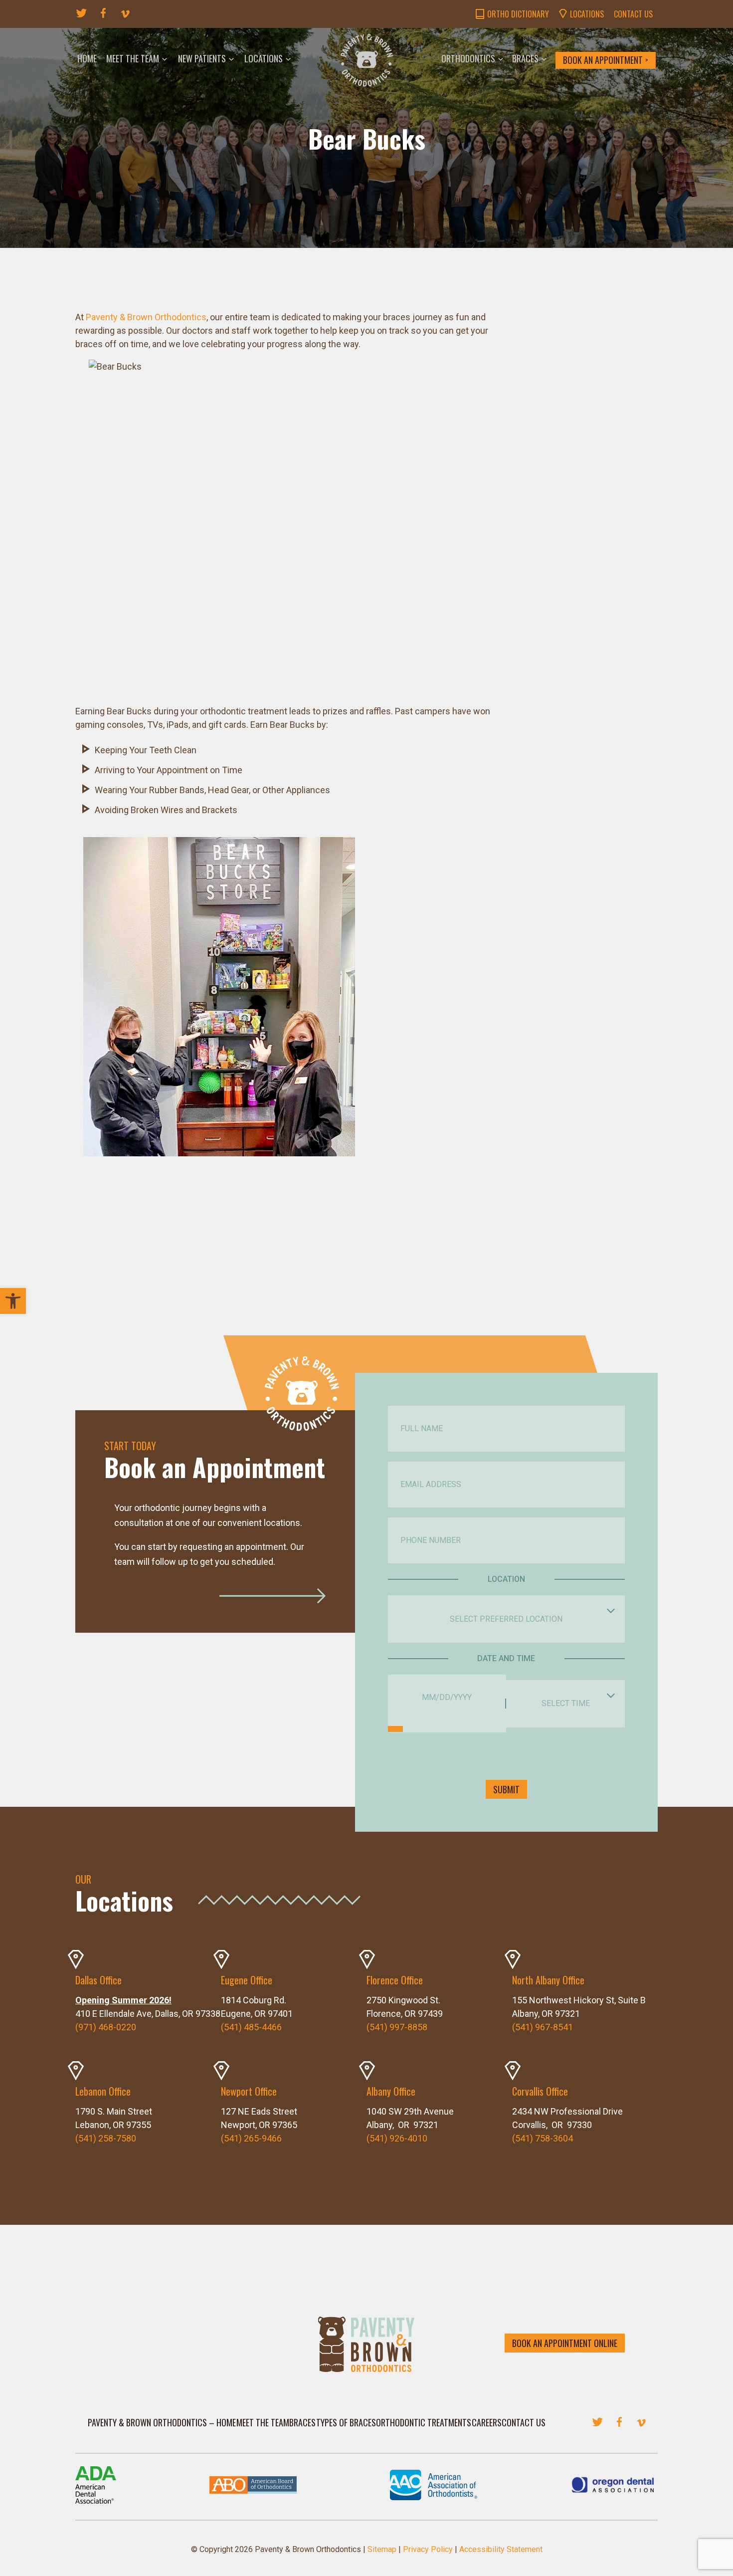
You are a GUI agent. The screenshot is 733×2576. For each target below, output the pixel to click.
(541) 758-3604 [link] (543, 2138)
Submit (506, 1789)
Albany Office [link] (391, 2091)
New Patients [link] (202, 58)
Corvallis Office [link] (540, 2091)
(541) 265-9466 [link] (251, 2138)
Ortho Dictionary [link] (518, 14)
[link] (13, 1301)
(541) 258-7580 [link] (106, 2138)
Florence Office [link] (395, 1980)
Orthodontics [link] (468, 58)
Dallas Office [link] (98, 1980)
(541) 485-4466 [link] (251, 2027)
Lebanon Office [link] (103, 2091)
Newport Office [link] (249, 2091)
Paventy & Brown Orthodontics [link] (146, 317)
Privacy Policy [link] (428, 2549)
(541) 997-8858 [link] (397, 2027)
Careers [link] (487, 2422)
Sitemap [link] (382, 2549)
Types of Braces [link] (346, 2422)
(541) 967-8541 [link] (543, 2027)
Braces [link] (525, 58)
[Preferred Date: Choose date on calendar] (395, 1729)
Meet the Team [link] (133, 58)
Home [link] (87, 58)
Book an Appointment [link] (603, 60)
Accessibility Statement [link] (501, 2549)
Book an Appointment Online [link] (565, 2343)
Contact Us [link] (633, 14)
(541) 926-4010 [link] (397, 2138)
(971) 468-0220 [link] (106, 2027)
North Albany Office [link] (548, 1980)
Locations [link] (587, 14)
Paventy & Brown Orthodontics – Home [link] (162, 2422)
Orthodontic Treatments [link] (424, 2422)
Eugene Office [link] (247, 1980)
